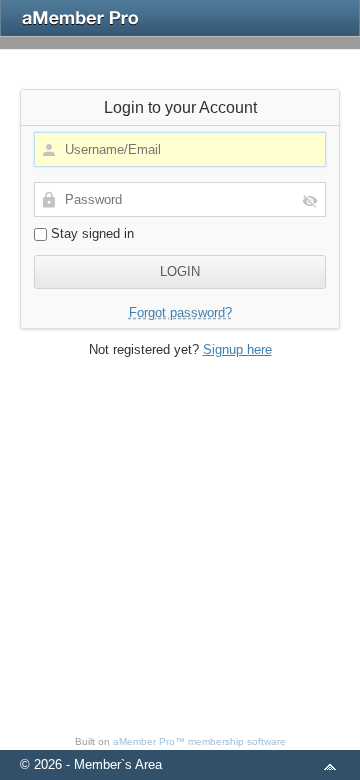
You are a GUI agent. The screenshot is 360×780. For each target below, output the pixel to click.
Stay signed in (90, 233)
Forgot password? (180, 312)
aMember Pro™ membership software (199, 741)
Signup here (237, 349)
